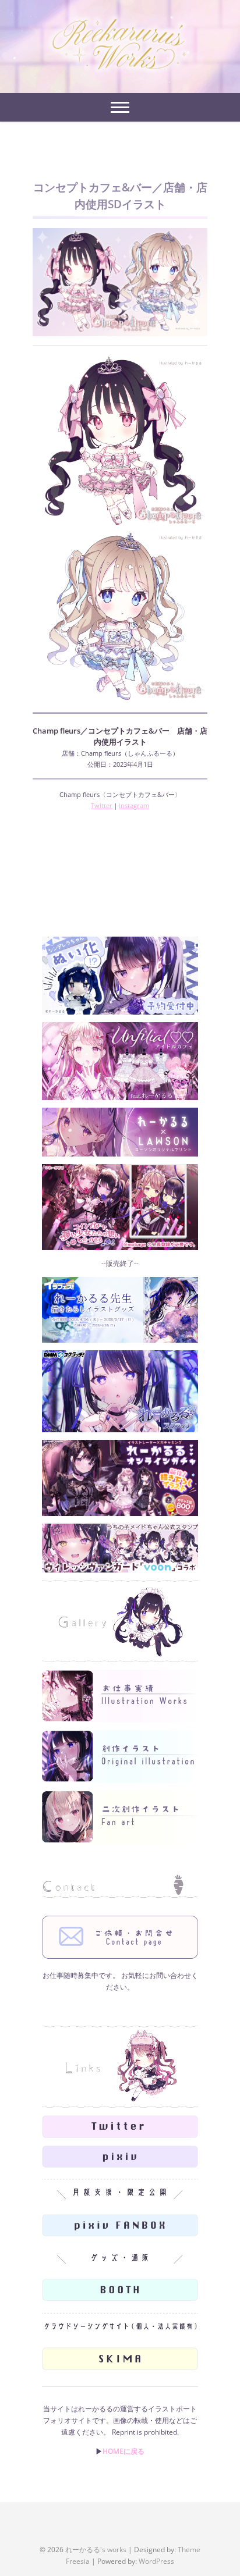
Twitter (102, 805)
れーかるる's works (96, 2550)
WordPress (156, 2561)
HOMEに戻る (123, 2451)
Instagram (134, 805)
